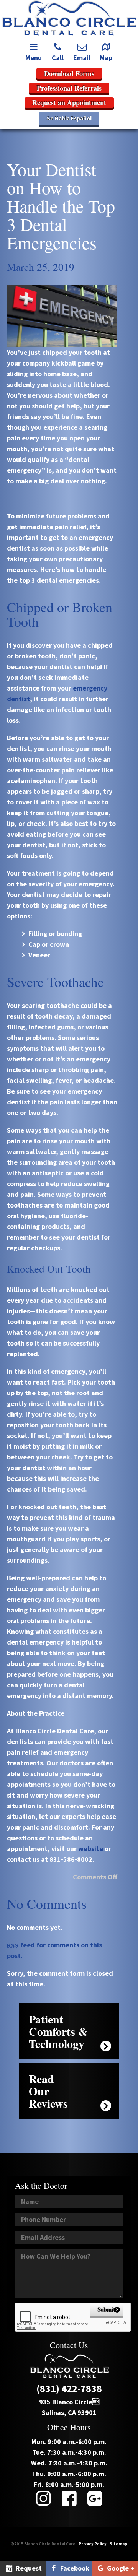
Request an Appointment (69, 102)
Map (106, 58)
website (91, 1849)
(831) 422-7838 (69, 2389)
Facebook (74, 2568)
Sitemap (118, 2544)
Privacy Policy (93, 2544)
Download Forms (69, 73)
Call (58, 58)
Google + (120, 2568)
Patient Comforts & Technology (58, 2031)
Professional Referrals (69, 88)
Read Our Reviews (48, 2091)
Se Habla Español (69, 118)
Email (82, 58)
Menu (34, 58)
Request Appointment (23, 2570)
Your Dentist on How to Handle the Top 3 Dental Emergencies (61, 206)
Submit (107, 2309)
